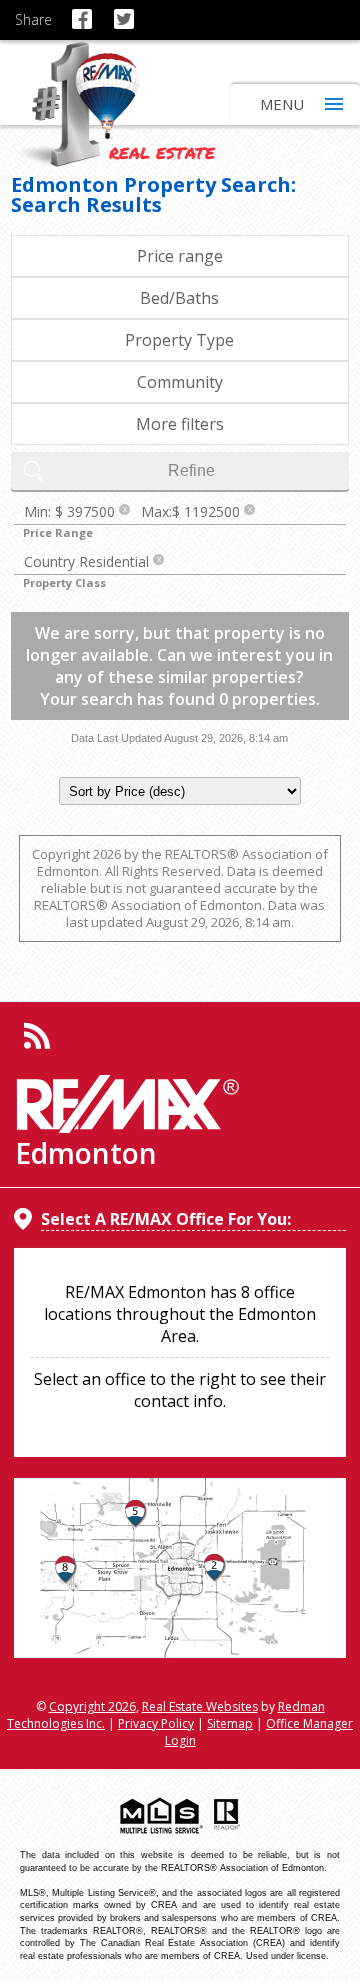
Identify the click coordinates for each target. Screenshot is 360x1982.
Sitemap (230, 1723)
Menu (282, 104)
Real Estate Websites (200, 1706)
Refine (191, 470)
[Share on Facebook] (85, 10)
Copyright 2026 (92, 1706)
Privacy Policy (156, 1723)
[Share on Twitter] (127, 10)
